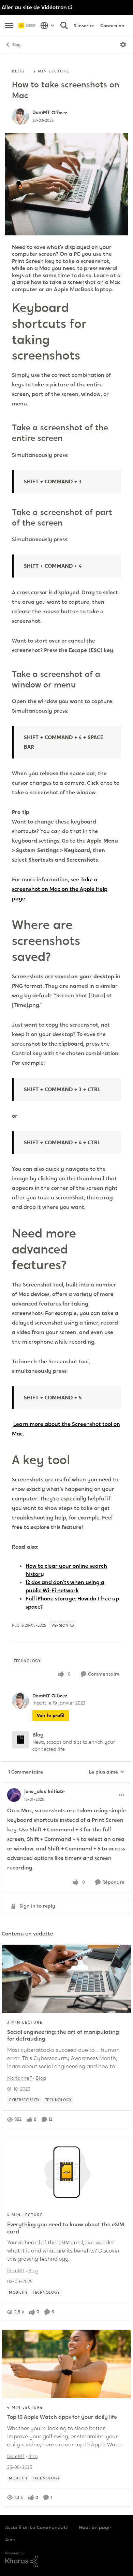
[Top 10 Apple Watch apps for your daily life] (66, 2364)
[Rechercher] (64, 26)
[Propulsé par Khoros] (66, 2560)
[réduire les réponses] (66, 1786)
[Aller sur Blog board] (20, 1740)
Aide (10, 2540)
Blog (16, 45)
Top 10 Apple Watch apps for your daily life (62, 2417)
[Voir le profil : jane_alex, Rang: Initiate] (14, 1795)
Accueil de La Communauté (37, 2527)
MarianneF (20, 2078)
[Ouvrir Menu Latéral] (9, 26)
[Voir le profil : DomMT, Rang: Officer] (20, 116)
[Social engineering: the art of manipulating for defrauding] (66, 1979)
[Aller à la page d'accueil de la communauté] (28, 26)
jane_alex (35, 1791)
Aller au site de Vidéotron (34, 7)
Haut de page (95, 2527)
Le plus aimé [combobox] (107, 1772)
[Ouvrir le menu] (123, 45)
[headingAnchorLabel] (90, 357)
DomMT (41, 112)
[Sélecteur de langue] (48, 26)
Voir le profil (51, 1715)
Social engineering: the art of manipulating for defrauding (63, 2035)
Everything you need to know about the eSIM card (66, 2228)
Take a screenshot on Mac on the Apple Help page (60, 889)
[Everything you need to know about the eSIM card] (66, 2171)
